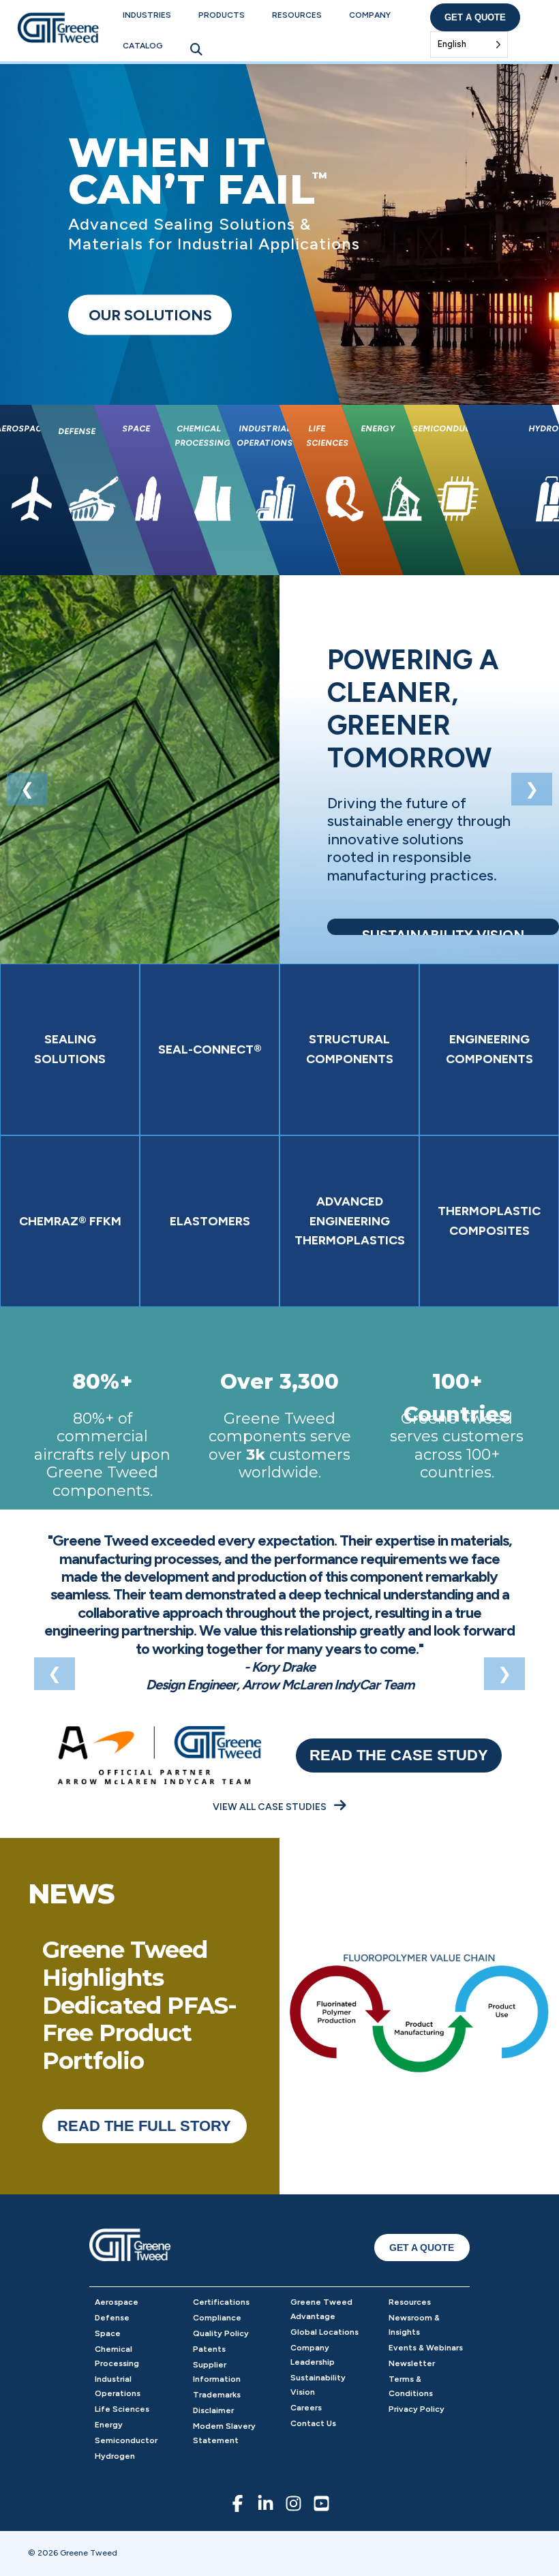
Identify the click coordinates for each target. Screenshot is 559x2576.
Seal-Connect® (210, 1049)
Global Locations (324, 2332)
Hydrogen (115, 2456)
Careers (306, 2408)
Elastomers (210, 1221)
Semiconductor (126, 2440)
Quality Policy (221, 2333)
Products (222, 15)
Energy (109, 2425)
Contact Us (313, 2423)
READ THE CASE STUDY (399, 1755)
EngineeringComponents (489, 1049)
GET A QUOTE (422, 2248)
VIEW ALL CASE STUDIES (271, 1807)
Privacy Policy (417, 2409)
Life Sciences (122, 2409)
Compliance (217, 2318)
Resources (297, 15)
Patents (209, 2349)
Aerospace (117, 2302)
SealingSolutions (70, 1049)
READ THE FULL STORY (144, 2126)
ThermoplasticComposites (489, 1221)
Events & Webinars (426, 2348)
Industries (147, 15)
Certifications (221, 2302)
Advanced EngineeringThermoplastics (350, 1221)
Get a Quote (475, 17)
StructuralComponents (350, 1049)
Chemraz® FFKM (70, 1221)
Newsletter (412, 2363)
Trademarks (217, 2395)
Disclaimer (213, 2410)
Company (370, 15)
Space (108, 2333)
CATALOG (143, 46)
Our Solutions (150, 315)
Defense (112, 2318)
